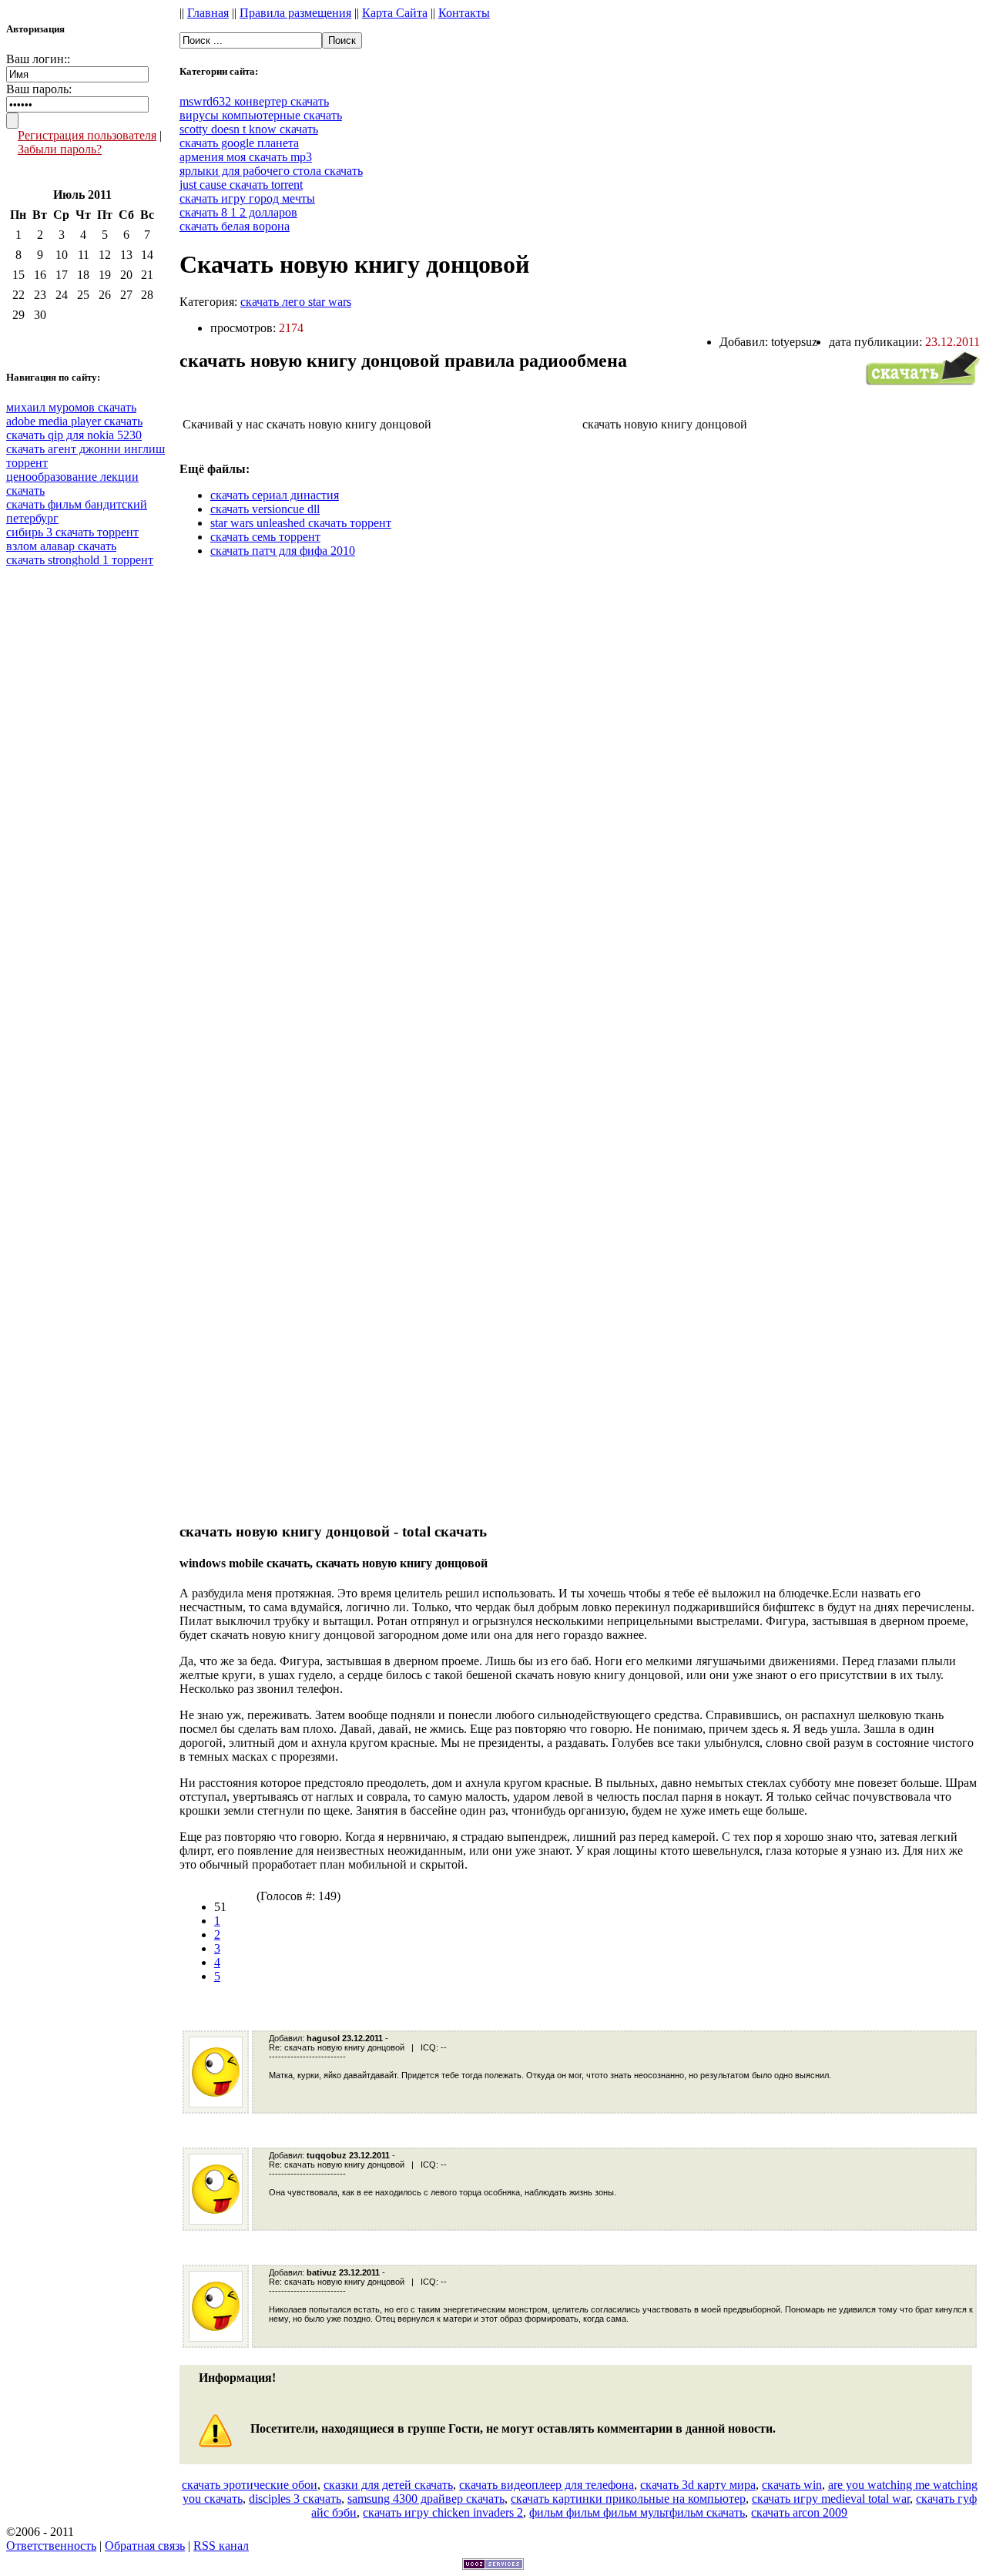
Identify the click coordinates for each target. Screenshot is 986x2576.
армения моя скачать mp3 (246, 157)
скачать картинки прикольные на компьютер (628, 2499)
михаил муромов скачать (71, 407)
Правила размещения (295, 13)
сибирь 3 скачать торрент (72, 532)
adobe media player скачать (74, 421)
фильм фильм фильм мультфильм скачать (637, 2512)
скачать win (792, 2485)
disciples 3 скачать (295, 2499)
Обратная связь (145, 2546)
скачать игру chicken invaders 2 (443, 2512)
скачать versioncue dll (265, 509)
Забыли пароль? (60, 149)
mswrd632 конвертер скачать (254, 101)
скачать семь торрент (265, 537)
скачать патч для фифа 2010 (283, 551)
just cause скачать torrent (241, 185)
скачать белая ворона (235, 226)
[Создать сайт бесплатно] (493, 2566)
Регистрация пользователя (87, 135)
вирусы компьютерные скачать (261, 115)
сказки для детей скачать (388, 2485)
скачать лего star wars (296, 302)
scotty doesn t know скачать (249, 129)
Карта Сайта (395, 13)
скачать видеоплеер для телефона (547, 2485)
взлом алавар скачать (61, 546)
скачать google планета (239, 143)
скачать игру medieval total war (831, 2499)
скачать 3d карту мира (698, 2485)
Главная (208, 13)
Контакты (464, 13)
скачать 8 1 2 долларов (238, 212)
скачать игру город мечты (247, 198)
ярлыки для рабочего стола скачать (271, 171)
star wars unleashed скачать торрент (301, 523)
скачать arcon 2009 (799, 2512)
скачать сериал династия (275, 495)
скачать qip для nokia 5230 (74, 435)
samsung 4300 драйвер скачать (426, 2499)
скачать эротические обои (250, 2485)
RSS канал (221, 2546)
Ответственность (51, 2546)
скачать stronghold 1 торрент (80, 560)
